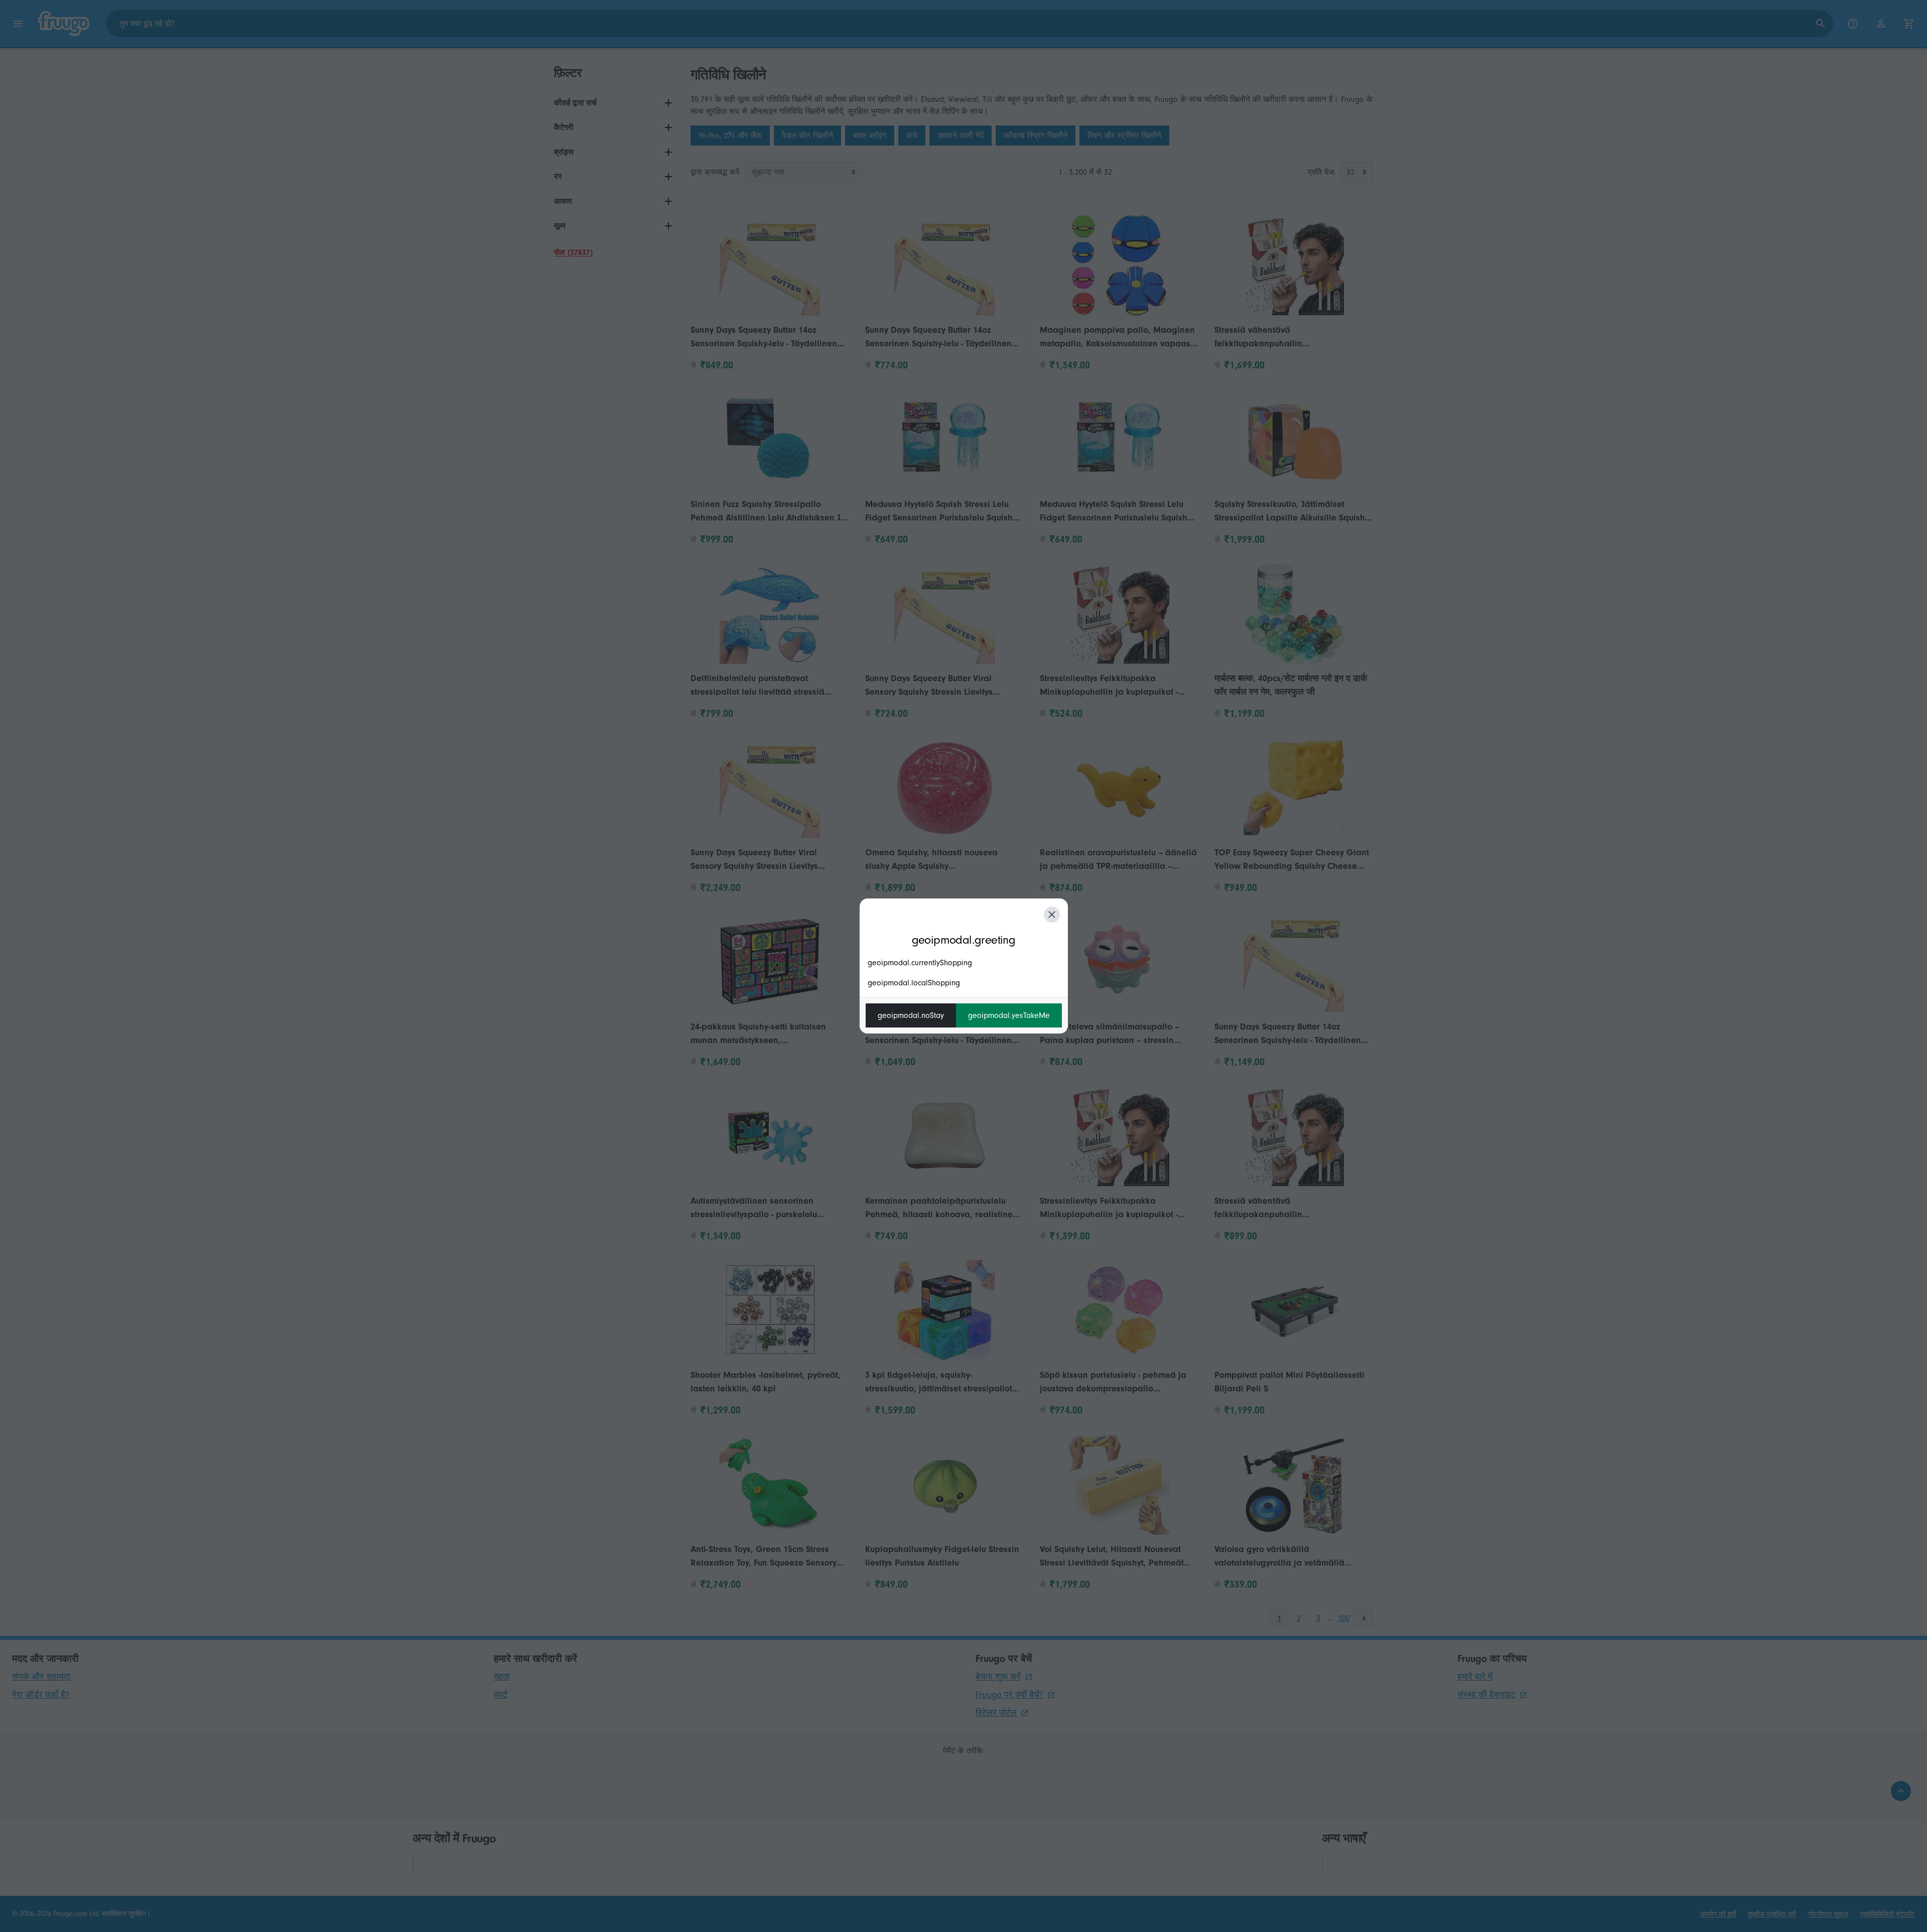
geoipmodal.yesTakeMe (1009, 1015)
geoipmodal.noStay (911, 1015)
